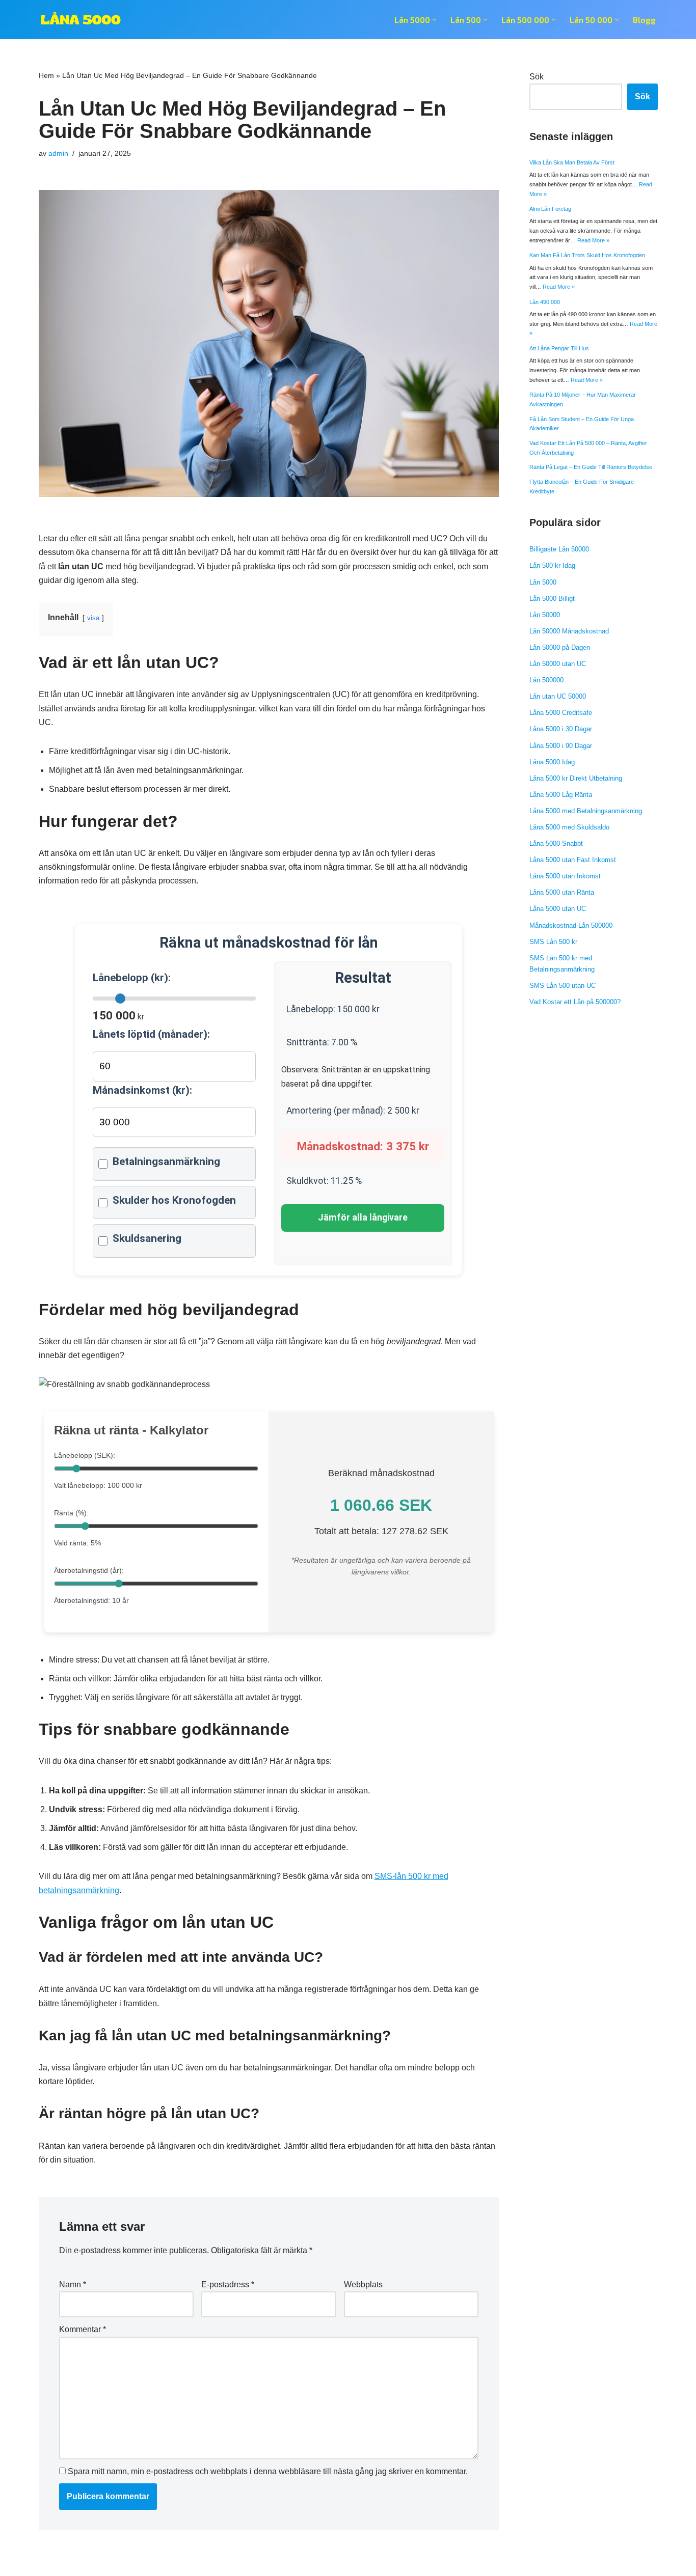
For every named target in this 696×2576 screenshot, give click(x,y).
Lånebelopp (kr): (132, 978)
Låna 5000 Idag (552, 762)
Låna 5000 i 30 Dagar (561, 729)
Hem (46, 75)
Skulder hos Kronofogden (174, 1200)
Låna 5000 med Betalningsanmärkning (586, 811)
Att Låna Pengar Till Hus (559, 348)
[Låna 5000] (81, 20)
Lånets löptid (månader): (151, 1034)
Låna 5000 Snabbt (556, 843)
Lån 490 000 (545, 302)
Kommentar (83, 2329)
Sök (537, 77)
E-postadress (228, 2284)
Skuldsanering (147, 1238)
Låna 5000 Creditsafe (561, 713)
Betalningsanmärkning (166, 1161)
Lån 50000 (545, 615)
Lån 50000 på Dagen (560, 647)
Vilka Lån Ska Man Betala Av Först (572, 162)
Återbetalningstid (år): (89, 1570)
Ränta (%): (71, 1513)
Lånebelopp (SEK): (85, 1455)
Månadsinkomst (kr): (142, 1090)
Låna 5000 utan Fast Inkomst (573, 860)
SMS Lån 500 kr (553, 942)
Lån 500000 (546, 680)
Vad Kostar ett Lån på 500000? (575, 1002)
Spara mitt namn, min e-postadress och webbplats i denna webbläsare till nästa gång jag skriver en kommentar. (268, 2471)
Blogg (644, 20)
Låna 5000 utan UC (558, 909)
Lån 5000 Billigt (552, 599)
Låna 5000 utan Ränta (562, 892)
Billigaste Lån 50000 (559, 549)
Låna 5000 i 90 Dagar (561, 746)
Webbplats (363, 2284)
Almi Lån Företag (550, 209)
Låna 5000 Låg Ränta (561, 795)
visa (93, 618)
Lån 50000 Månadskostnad (569, 631)
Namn (73, 2284)
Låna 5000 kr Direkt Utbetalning (576, 778)
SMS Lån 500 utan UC (563, 986)
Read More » (593, 240)
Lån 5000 (543, 582)
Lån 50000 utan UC (558, 664)
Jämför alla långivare (363, 1217)
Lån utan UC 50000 (558, 696)
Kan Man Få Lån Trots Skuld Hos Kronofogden (587, 255)
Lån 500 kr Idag (552, 565)
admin (58, 153)
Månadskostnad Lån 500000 (571, 925)
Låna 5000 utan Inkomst (565, 876)
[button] (434, 20)
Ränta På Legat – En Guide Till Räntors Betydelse (591, 467)
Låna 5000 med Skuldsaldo (569, 827)
